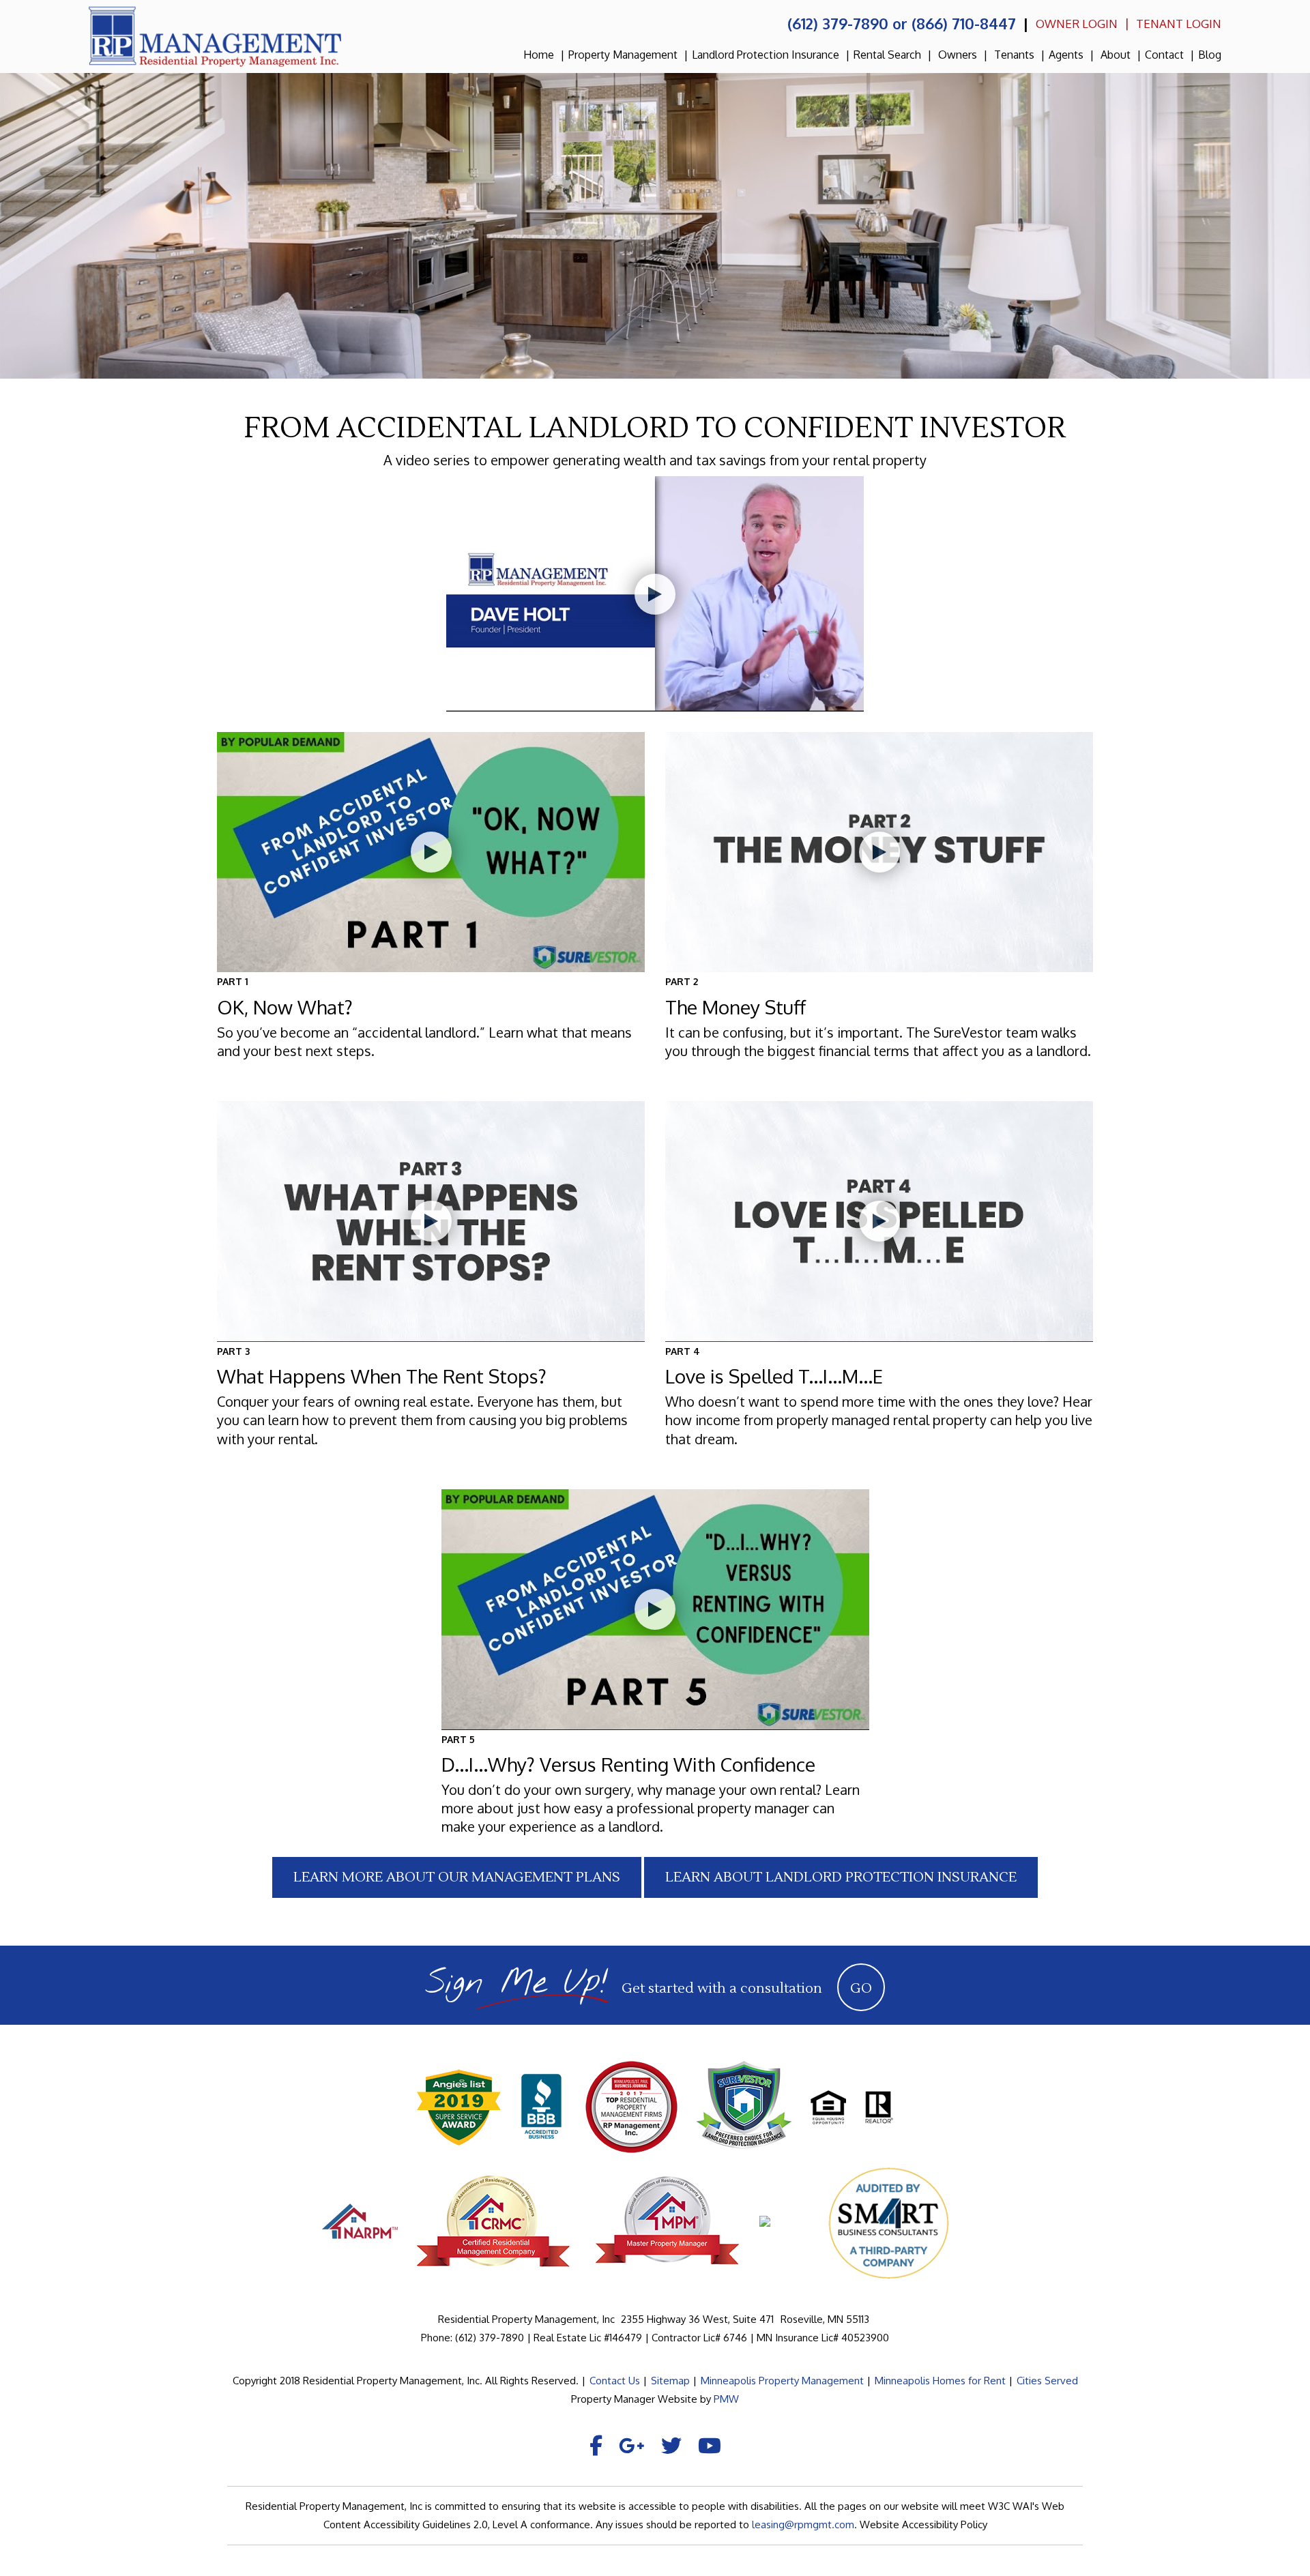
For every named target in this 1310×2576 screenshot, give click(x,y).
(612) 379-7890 (838, 23)
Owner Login (1077, 24)
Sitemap (670, 2381)
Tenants (1014, 55)
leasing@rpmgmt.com (803, 2524)
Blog (1210, 55)
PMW (726, 2399)
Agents (1066, 55)
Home (539, 55)
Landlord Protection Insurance (766, 55)
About (1116, 55)
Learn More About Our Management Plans (457, 1877)
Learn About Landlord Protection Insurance (841, 1877)
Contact (1164, 55)
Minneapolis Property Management (782, 2381)
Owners (958, 55)
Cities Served (1047, 2381)
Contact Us (615, 2381)
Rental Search (887, 55)
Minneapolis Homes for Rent (940, 2381)
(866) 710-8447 (964, 23)
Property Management (623, 55)
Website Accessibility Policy (923, 2524)
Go (861, 1989)
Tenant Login (1179, 24)
